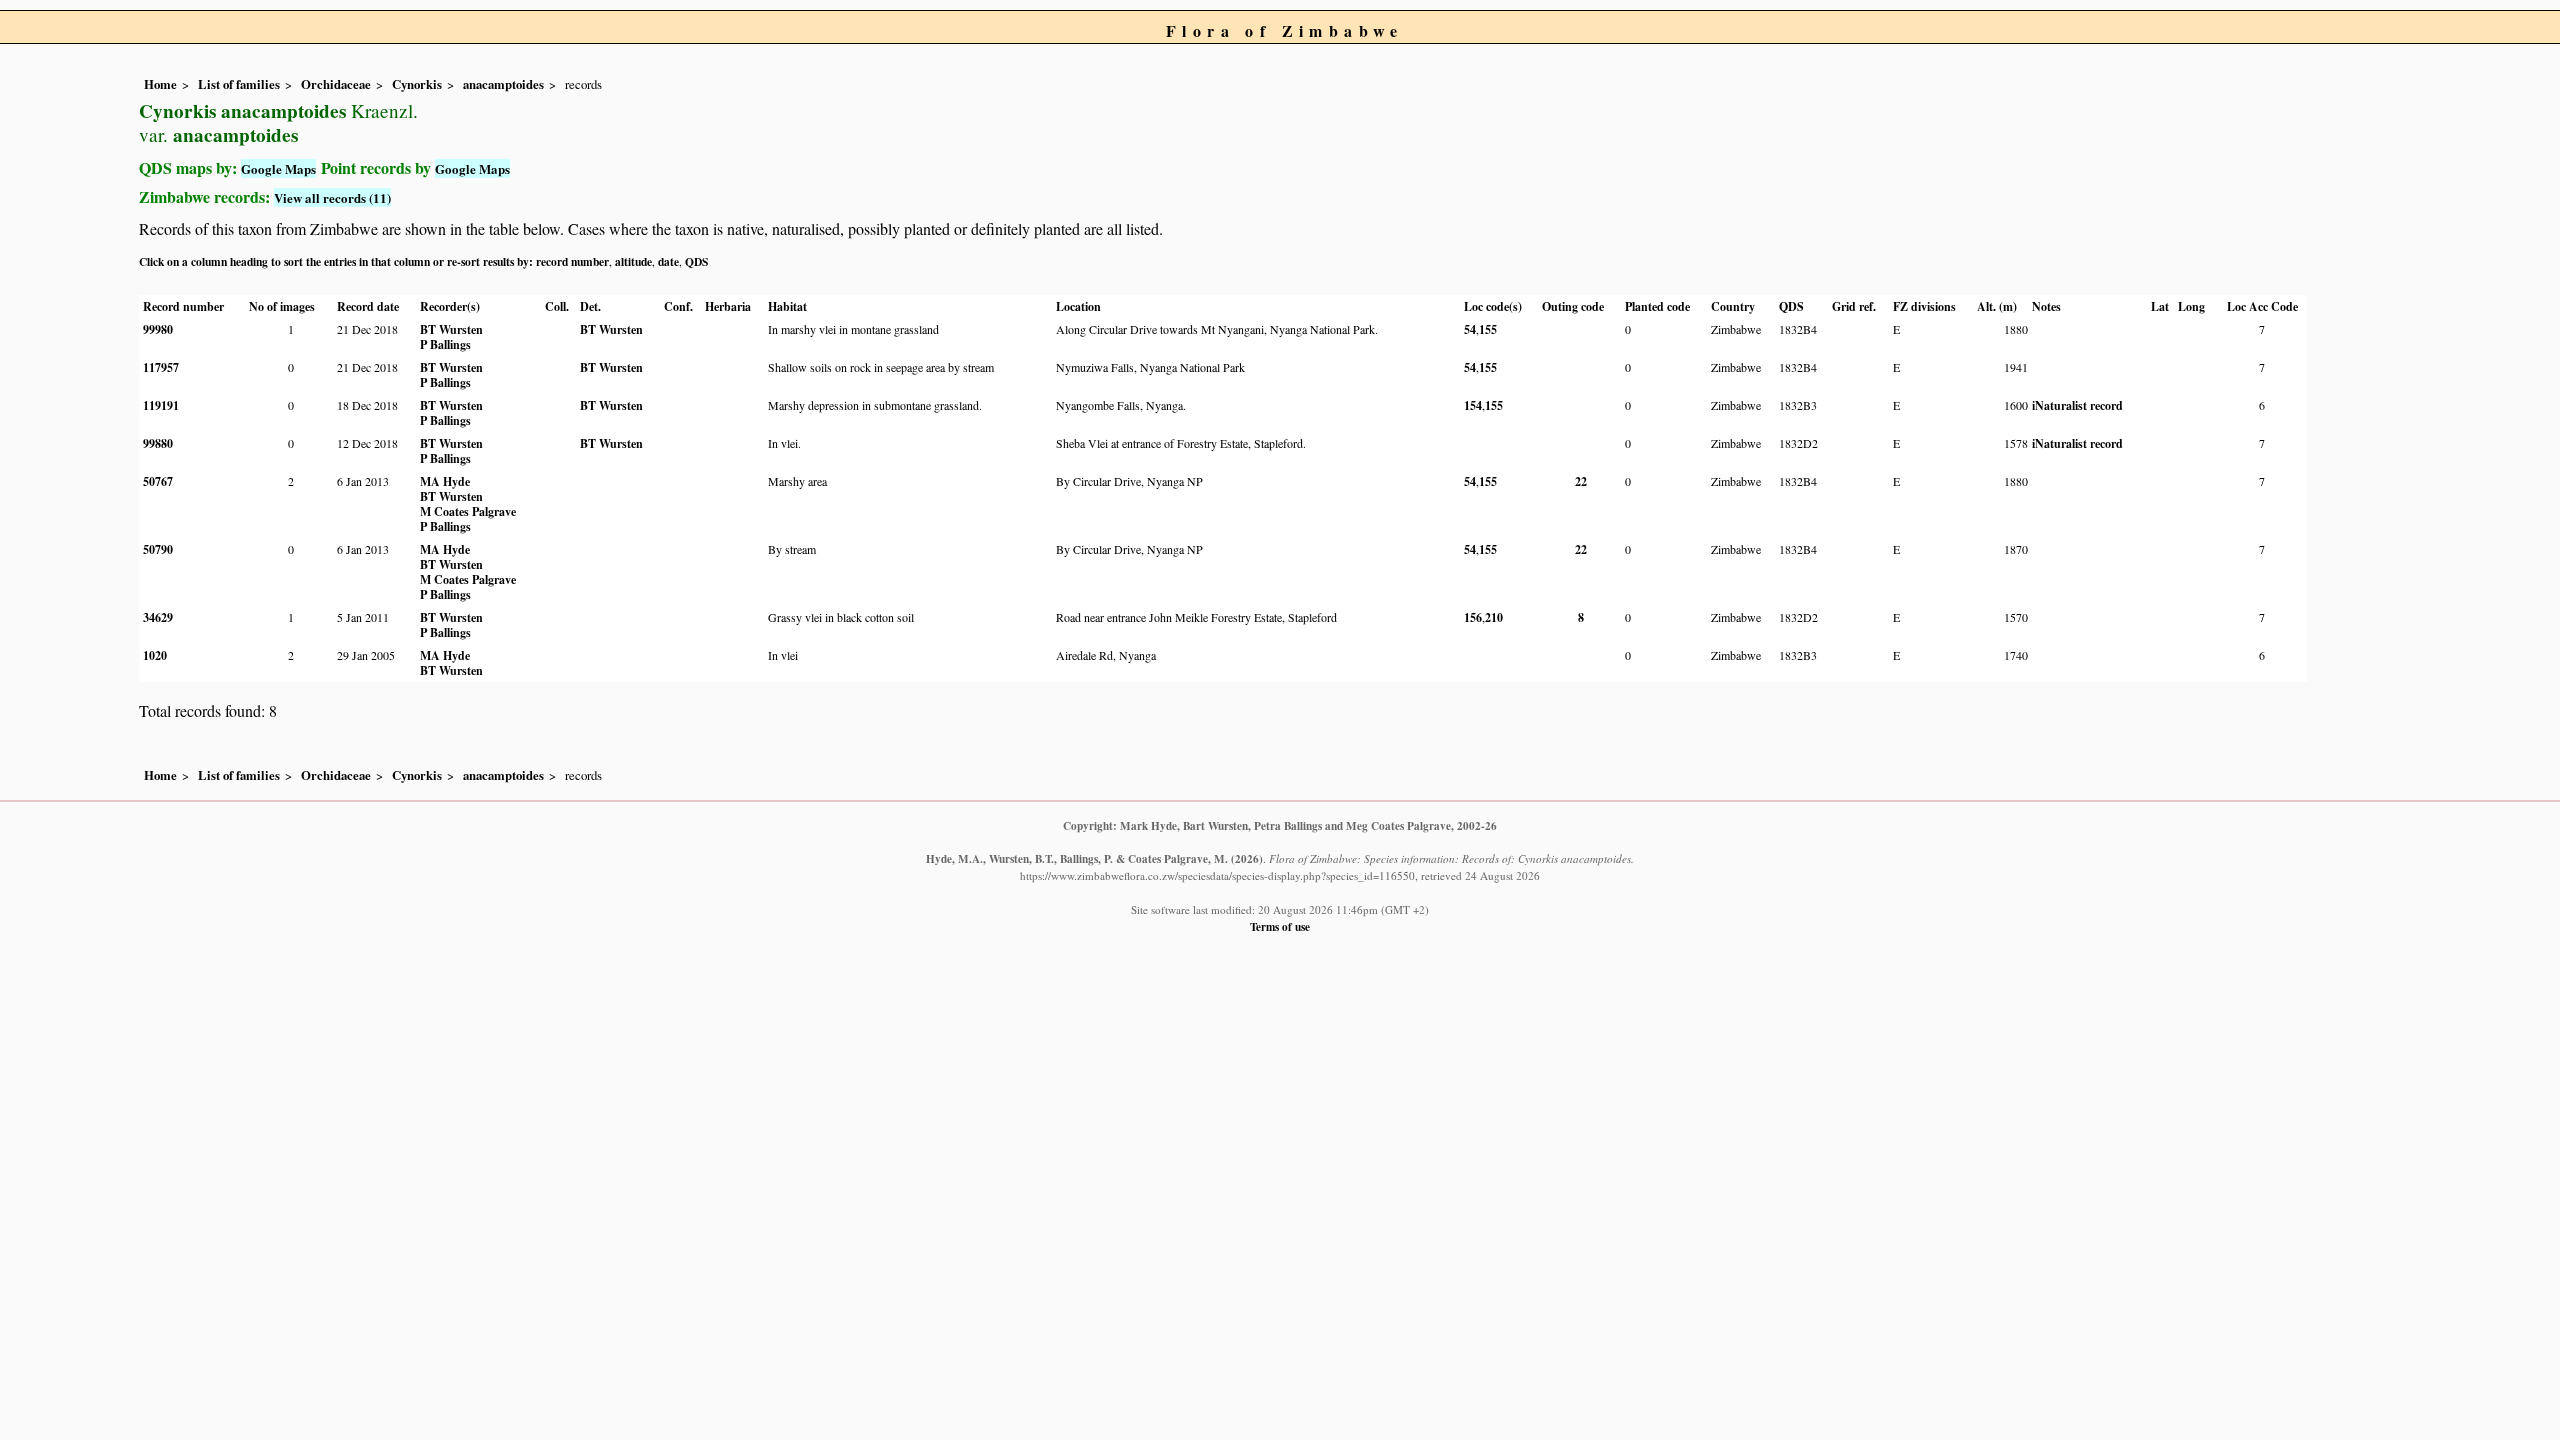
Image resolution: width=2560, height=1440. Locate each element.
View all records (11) (332, 197)
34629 (158, 617)
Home (160, 84)
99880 (158, 443)
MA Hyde (445, 481)
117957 (161, 367)
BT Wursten (451, 329)
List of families (239, 84)
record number (572, 261)
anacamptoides (503, 84)
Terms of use (1280, 926)
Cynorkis (417, 84)
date (668, 261)
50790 (158, 549)
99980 (158, 329)
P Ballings (445, 344)
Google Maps (278, 168)
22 (1581, 481)
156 (1473, 617)
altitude (633, 261)
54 (1470, 329)
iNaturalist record (2077, 405)
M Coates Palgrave (468, 511)
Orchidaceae (336, 84)
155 (1488, 329)
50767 (158, 481)
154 (1473, 405)
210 (1494, 617)
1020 (155, 655)
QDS (696, 261)
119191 (161, 405)
